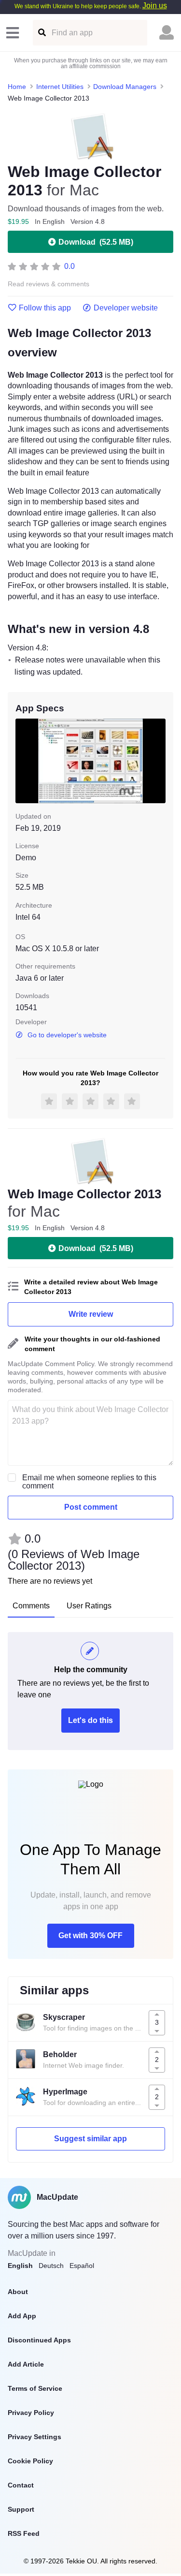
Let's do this (90, 1720)
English (20, 2266)
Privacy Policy (31, 2413)
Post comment (91, 1507)
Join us (155, 6)
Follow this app (45, 308)
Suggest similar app (90, 2139)
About (18, 2292)
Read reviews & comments (49, 284)
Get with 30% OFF (90, 1936)
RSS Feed (24, 2533)
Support (21, 2509)
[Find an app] (41, 33)
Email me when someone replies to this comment (89, 1482)
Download (96, 242)
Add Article (26, 2364)
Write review (91, 1314)
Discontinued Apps (39, 2340)
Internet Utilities (60, 87)
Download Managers (125, 87)
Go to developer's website (67, 1035)
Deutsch (51, 2266)
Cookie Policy (30, 2461)
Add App (22, 2316)
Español (82, 2266)
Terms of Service (35, 2388)
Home (17, 87)
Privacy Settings (35, 2437)
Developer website (126, 308)
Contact (21, 2485)
